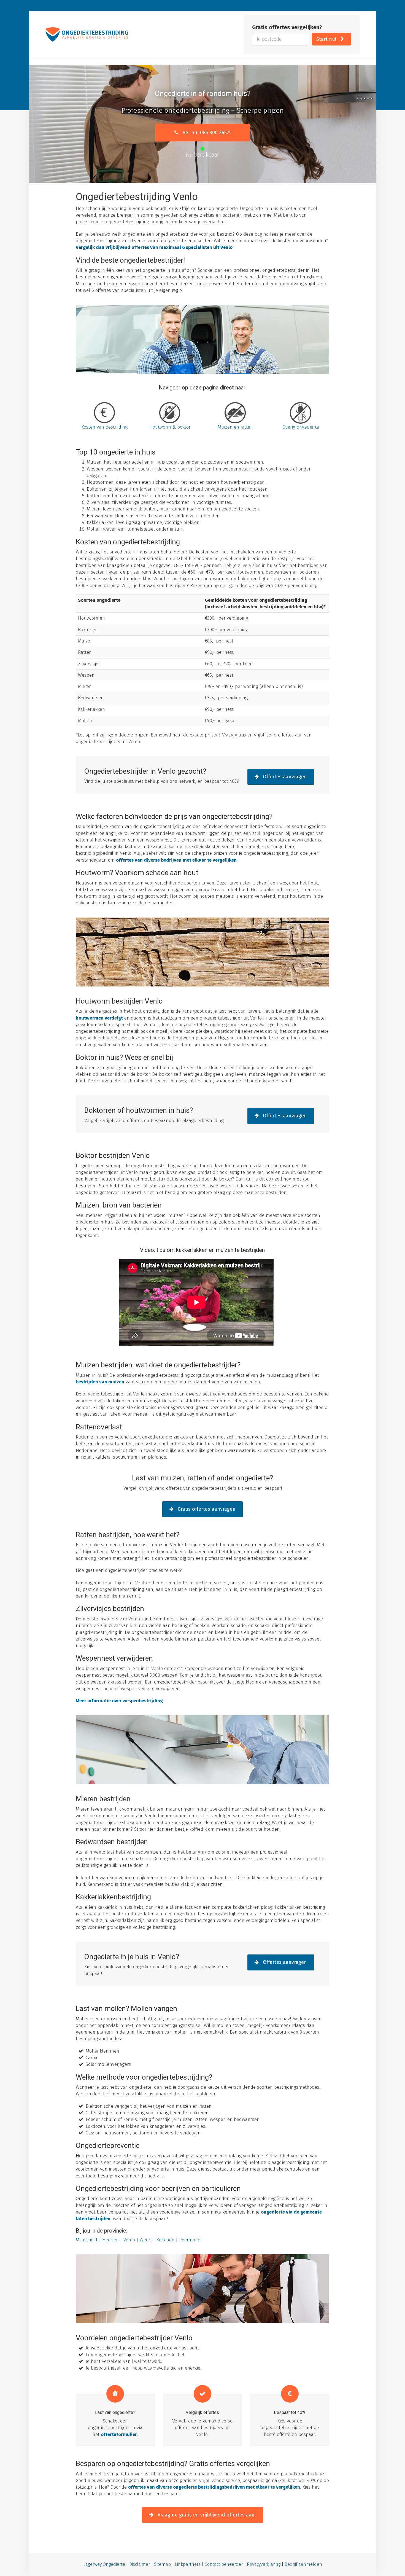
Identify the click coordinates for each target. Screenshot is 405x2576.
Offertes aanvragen (284, 777)
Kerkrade (165, 2240)
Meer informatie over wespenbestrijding (119, 1701)
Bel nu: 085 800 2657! (206, 133)
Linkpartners (188, 2564)
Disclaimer (140, 2564)
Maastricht (87, 2240)
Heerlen (110, 2240)
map (166, 2564)
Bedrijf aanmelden (303, 2564)
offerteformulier (119, 2434)
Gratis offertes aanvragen (206, 1509)
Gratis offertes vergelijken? (287, 27)
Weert (146, 2240)
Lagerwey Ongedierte (104, 2564)
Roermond (190, 2240)
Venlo (129, 2240)
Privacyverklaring (264, 2564)
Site (158, 2564)
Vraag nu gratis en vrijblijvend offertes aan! (206, 2515)
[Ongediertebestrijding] (87, 34)
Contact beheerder (224, 2564)
